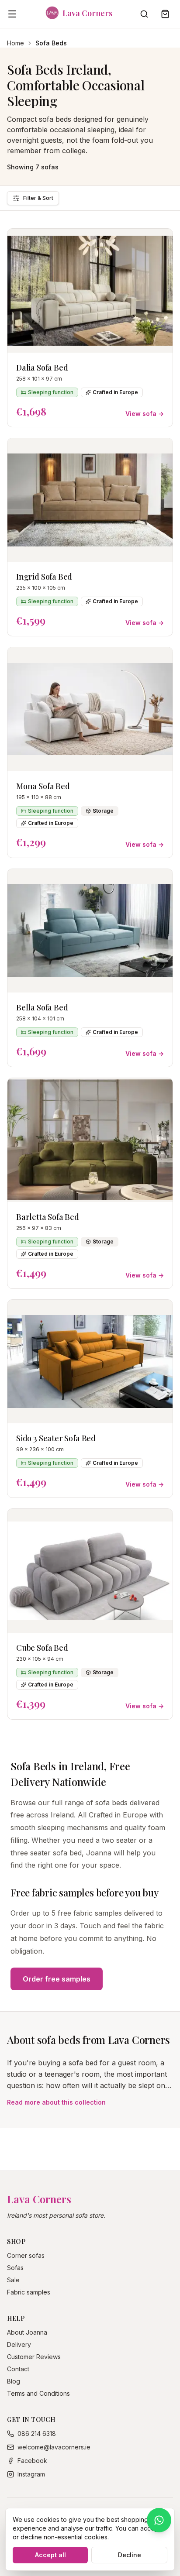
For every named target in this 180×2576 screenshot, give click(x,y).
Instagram (31, 2474)
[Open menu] (12, 14)
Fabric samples (29, 2292)
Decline (130, 2555)
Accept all (50, 2555)
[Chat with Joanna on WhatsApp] (159, 2520)
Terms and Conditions (38, 2393)
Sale (13, 2280)
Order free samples (57, 1979)
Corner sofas (26, 2255)
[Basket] (165, 14)
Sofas (15, 2268)
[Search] (144, 14)
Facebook (32, 2461)
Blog (14, 2381)
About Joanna (27, 2332)
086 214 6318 (37, 2433)
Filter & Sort (38, 198)
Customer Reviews (34, 2357)
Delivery (19, 2344)
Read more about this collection (56, 2102)
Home (16, 43)
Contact (18, 2369)
